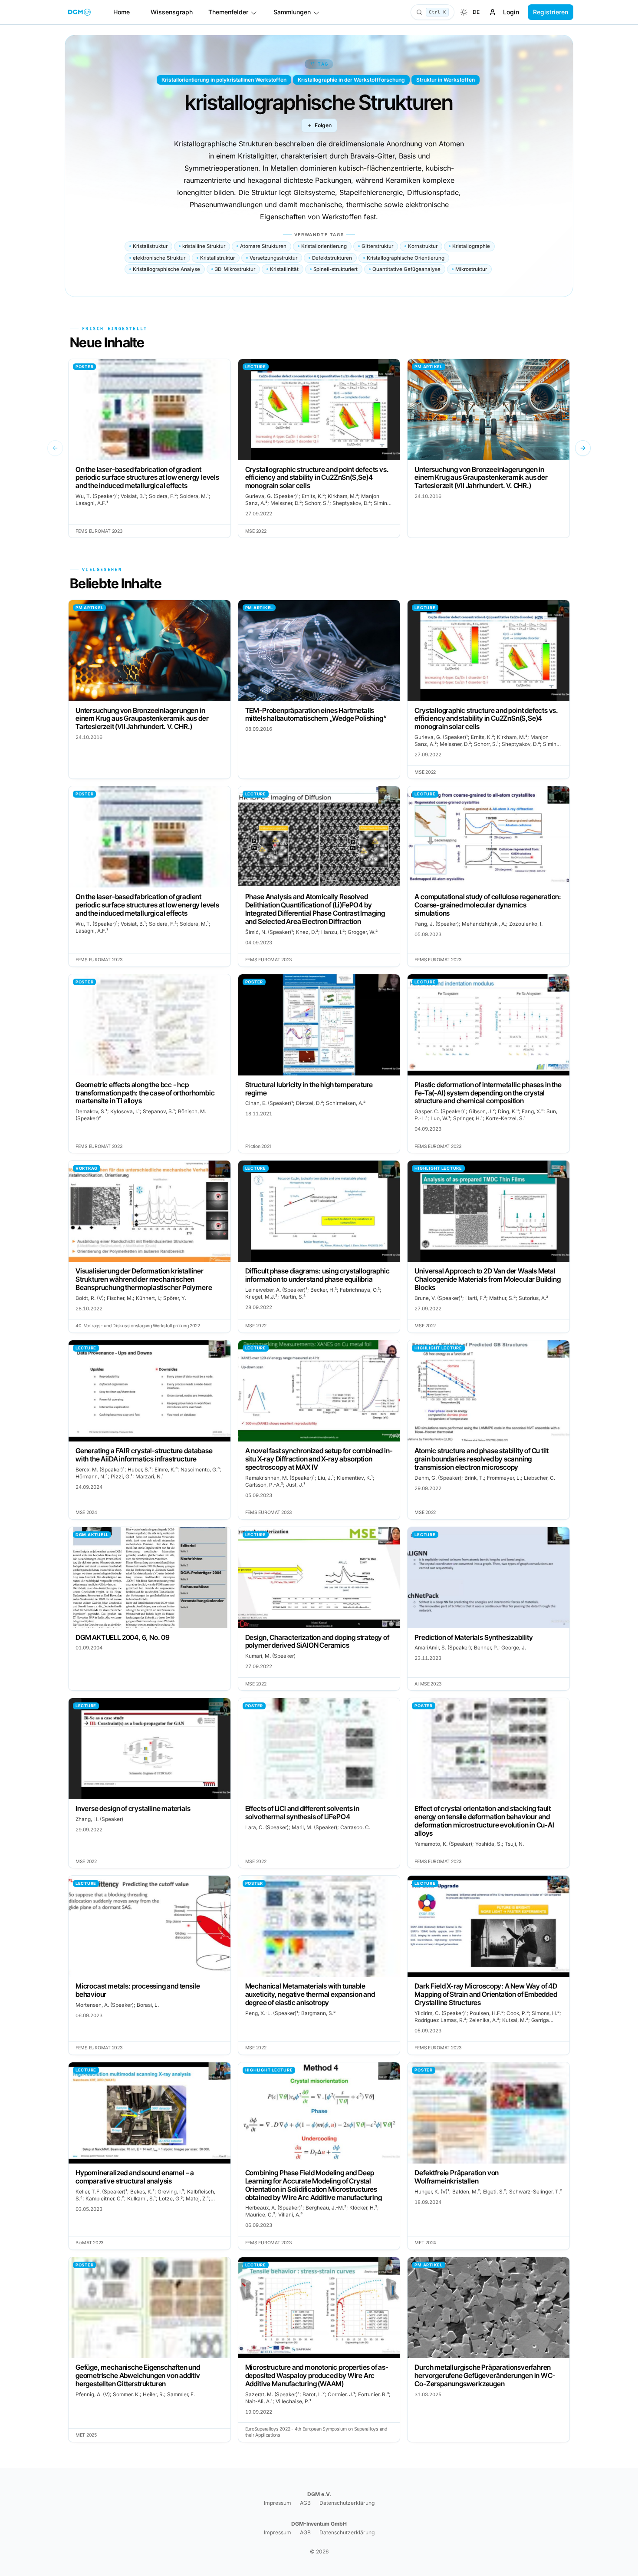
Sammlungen (292, 12)
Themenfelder (228, 12)
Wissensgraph (172, 12)
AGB (305, 2503)
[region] (319, 449)
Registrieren (551, 12)
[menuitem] (464, 12)
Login (511, 12)
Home (122, 12)
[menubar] (470, 12)
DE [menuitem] (476, 12)
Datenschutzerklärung (347, 2503)
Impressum (278, 2503)
